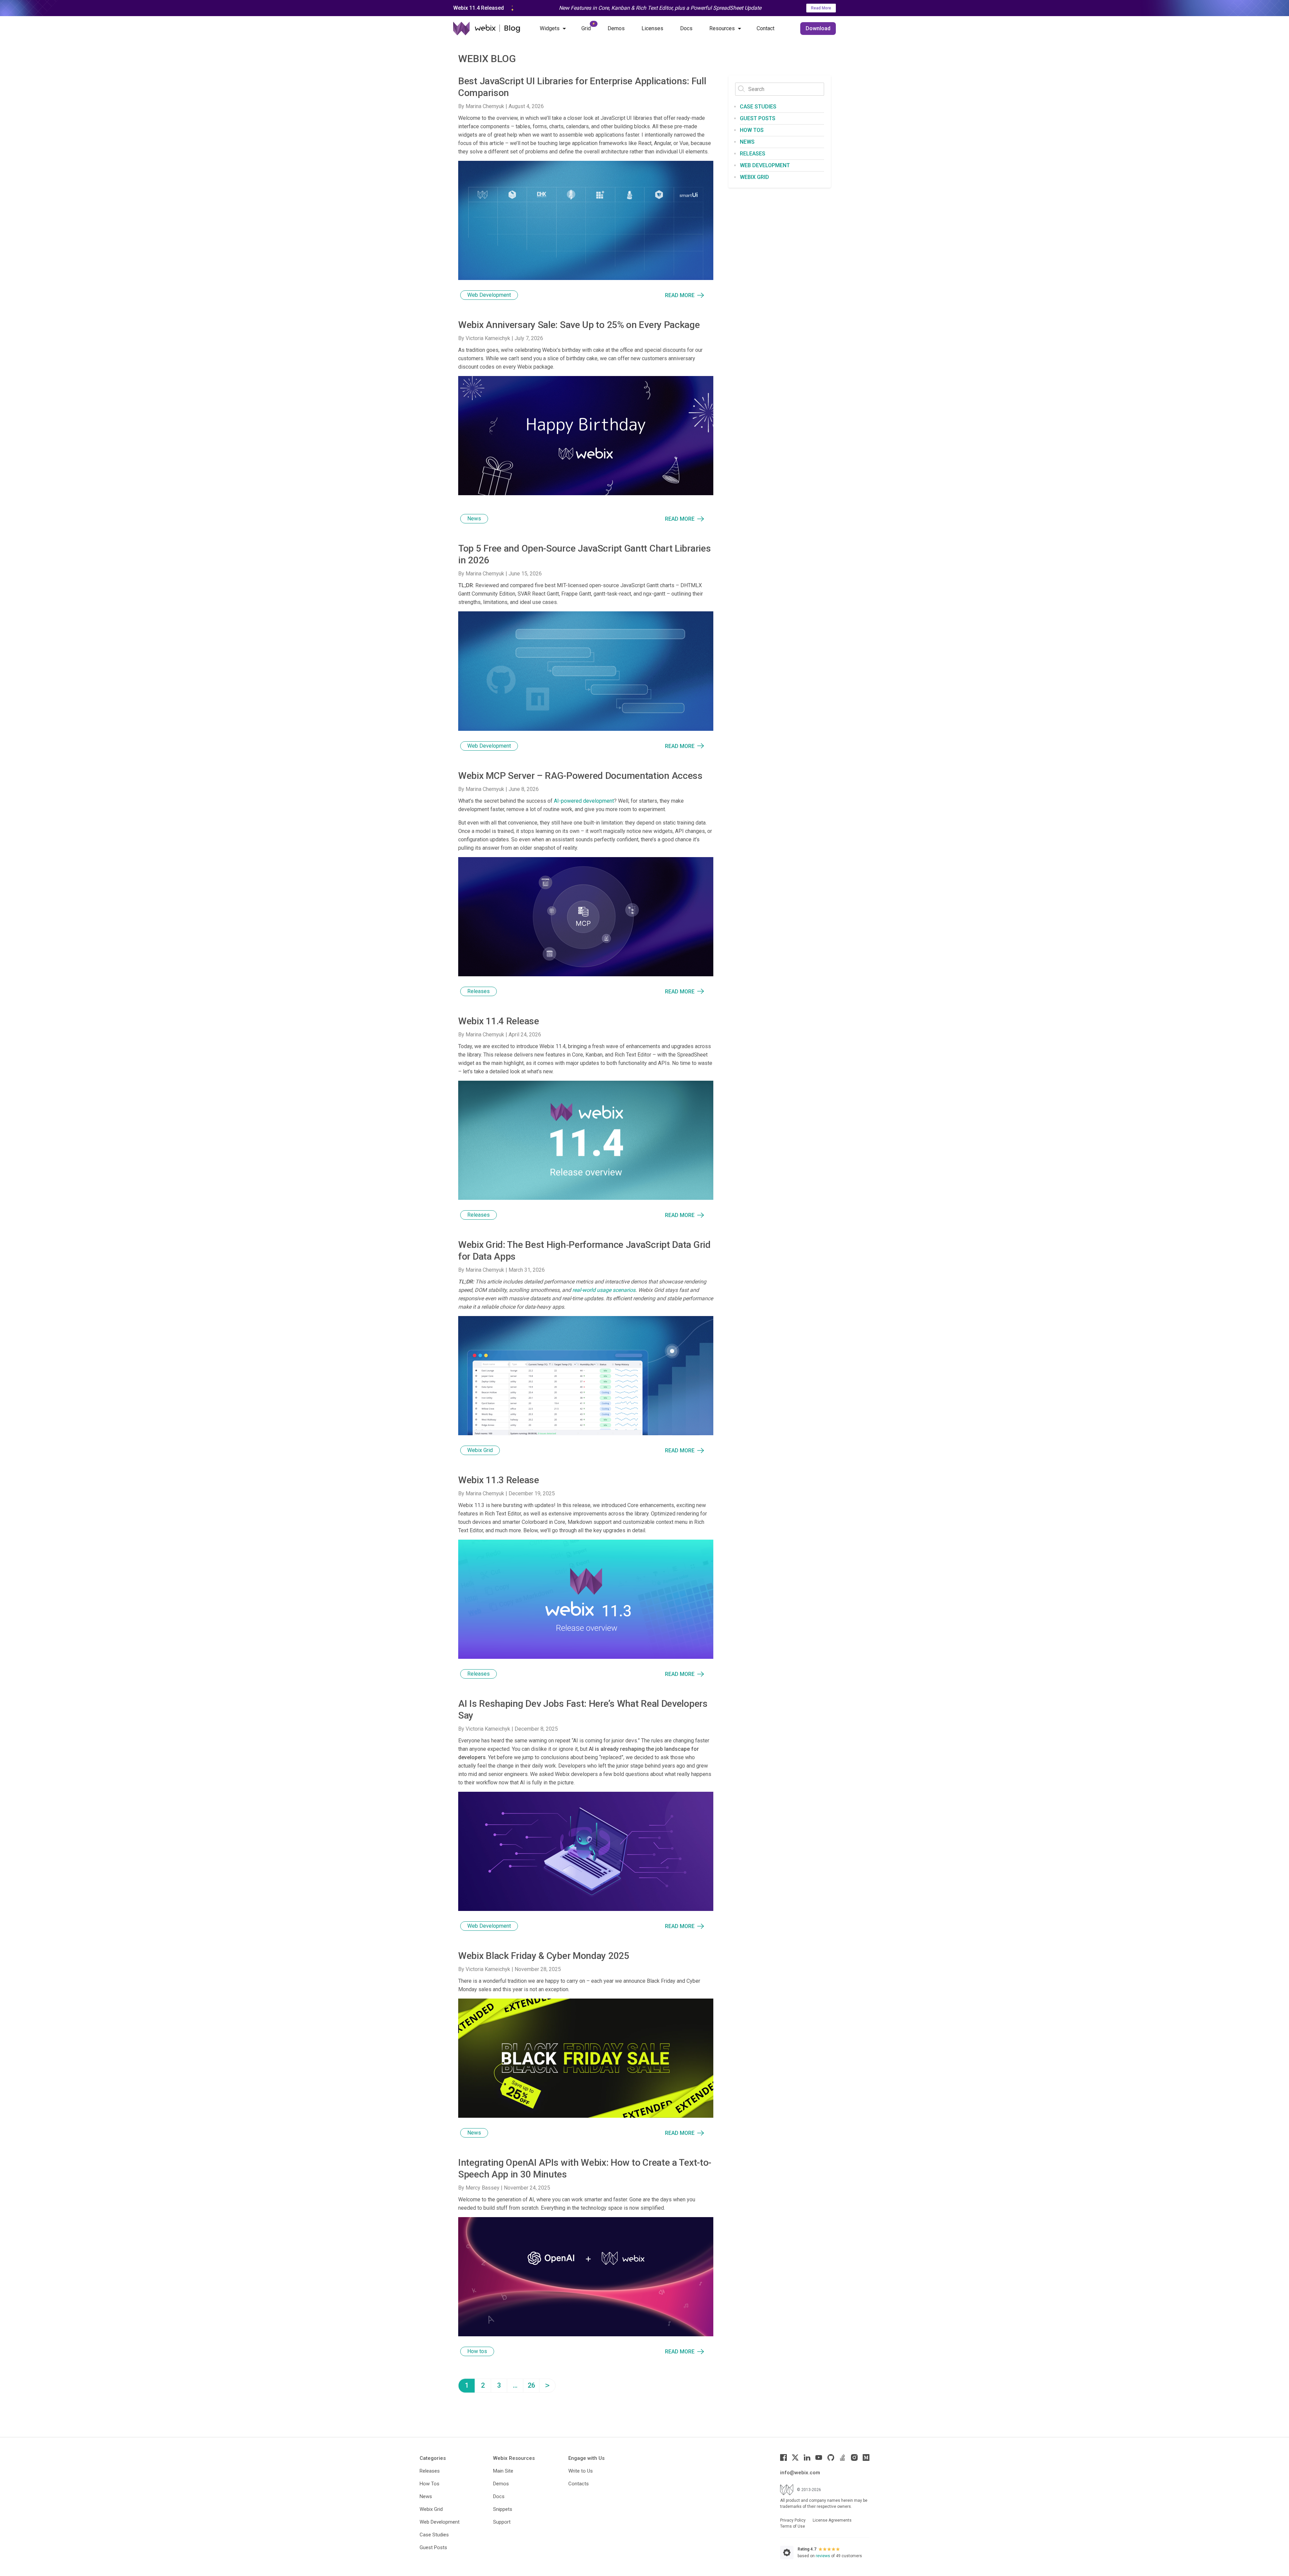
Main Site (503, 2471)
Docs (686, 28)
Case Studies (758, 107)
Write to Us (581, 2471)
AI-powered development (584, 801)
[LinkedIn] (807, 2457)
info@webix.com (800, 2473)
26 (531, 2385)
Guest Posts (758, 118)
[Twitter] (795, 2457)
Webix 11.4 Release (499, 1021)
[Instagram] (854, 2457)
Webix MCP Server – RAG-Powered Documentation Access (580, 776)
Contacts (579, 2484)
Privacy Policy (793, 2520)
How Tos (429, 2484)
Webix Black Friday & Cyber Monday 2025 (544, 1956)
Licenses (652, 28)
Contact (766, 28)
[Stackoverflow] (843, 2457)
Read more (680, 295)
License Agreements (832, 2520)
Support (502, 2522)
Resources (722, 28)
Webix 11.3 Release (499, 1480)
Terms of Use (793, 2526)
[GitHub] (831, 2457)
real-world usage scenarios (604, 1290)
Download (818, 28)
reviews (823, 2556)
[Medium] (866, 2457)
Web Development (489, 295)
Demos (616, 28)
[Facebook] (783, 2457)
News (474, 519)
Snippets (503, 2509)
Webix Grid (480, 1450)
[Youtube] (819, 2457)
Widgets (550, 28)
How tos (477, 2351)
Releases (479, 991)
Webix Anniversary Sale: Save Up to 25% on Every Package (579, 325)
